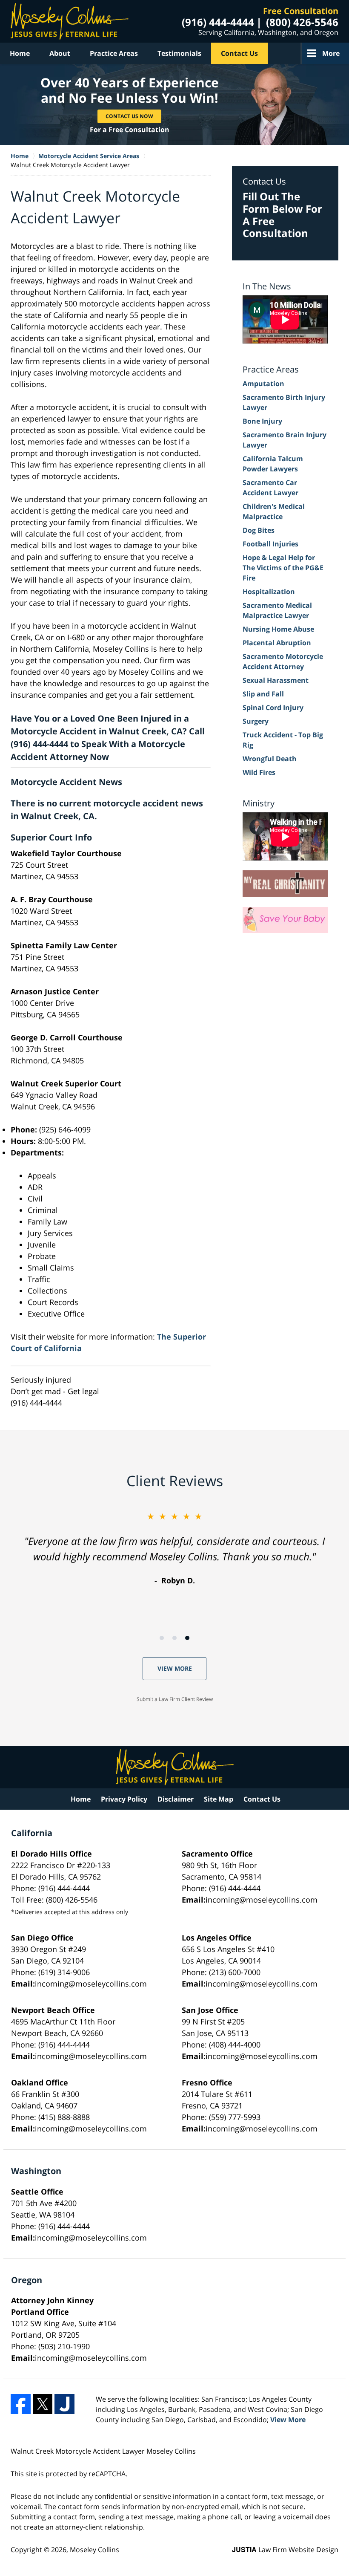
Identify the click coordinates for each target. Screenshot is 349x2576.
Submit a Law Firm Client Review (175, 1699)
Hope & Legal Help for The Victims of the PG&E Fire (283, 568)
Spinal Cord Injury (273, 708)
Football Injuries (270, 544)
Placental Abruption (277, 643)
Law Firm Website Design (285, 2550)
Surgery (256, 721)
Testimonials (179, 53)
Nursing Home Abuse (278, 629)
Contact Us (239, 53)
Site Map (219, 1799)
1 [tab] (162, 1638)
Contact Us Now (129, 116)
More (331, 53)
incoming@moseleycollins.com (262, 1900)
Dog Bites (259, 530)
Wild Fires (259, 772)
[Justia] (64, 2404)
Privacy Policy (124, 1799)
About (60, 53)
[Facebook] (21, 2404)
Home (20, 53)
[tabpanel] (174, 1548)
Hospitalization (269, 592)
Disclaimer (176, 1799)
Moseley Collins (94, 2550)
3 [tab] (187, 1638)
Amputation (263, 384)
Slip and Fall (263, 694)
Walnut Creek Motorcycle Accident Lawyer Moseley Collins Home (70, 21)
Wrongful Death (270, 759)
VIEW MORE (175, 1668)
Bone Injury (262, 421)
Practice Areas (114, 53)
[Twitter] (43, 2404)
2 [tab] (174, 1638)
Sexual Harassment (276, 680)
